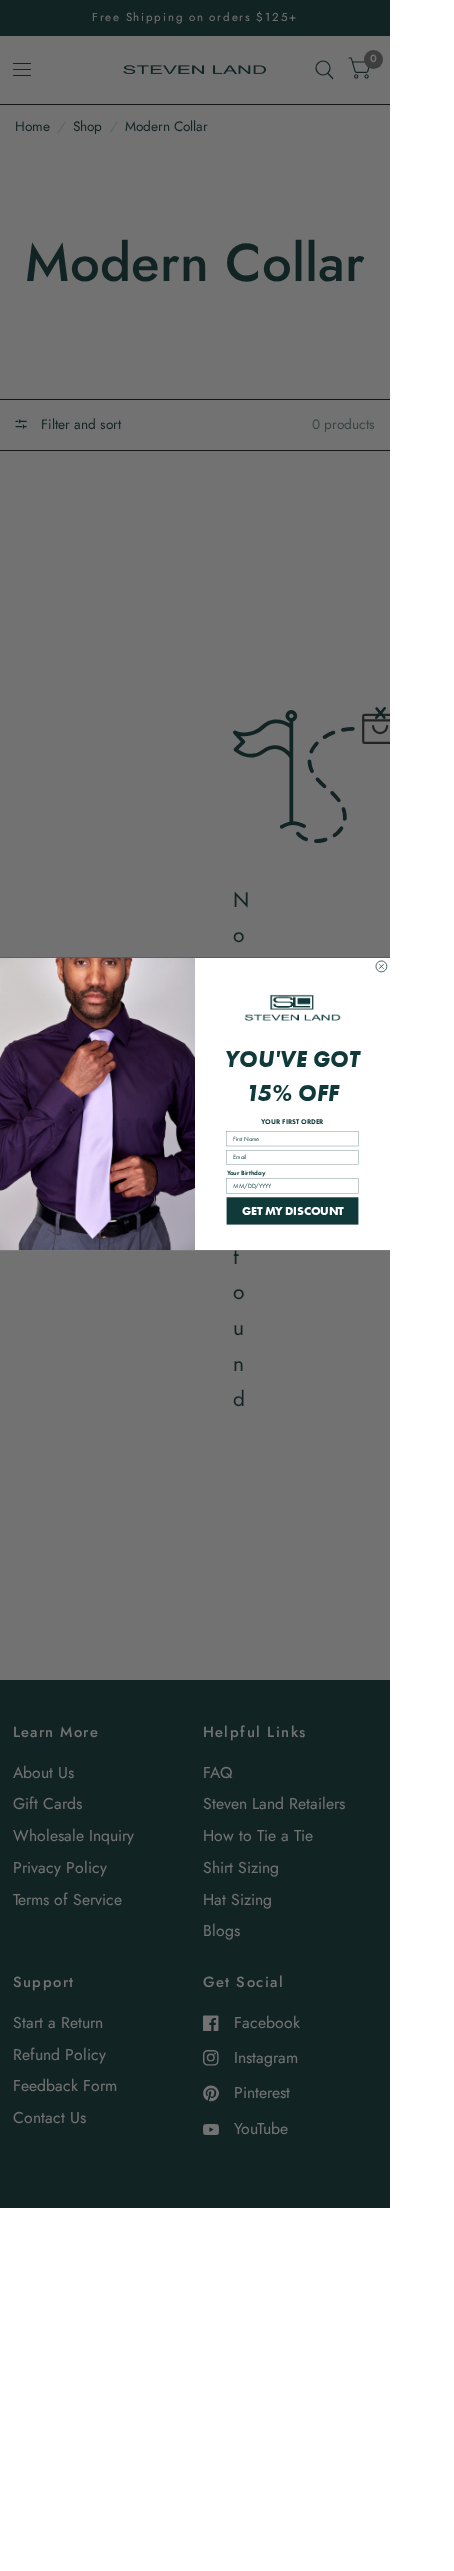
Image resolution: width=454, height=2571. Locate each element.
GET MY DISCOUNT (293, 1210)
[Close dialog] (381, 966)
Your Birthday (246, 1172)
